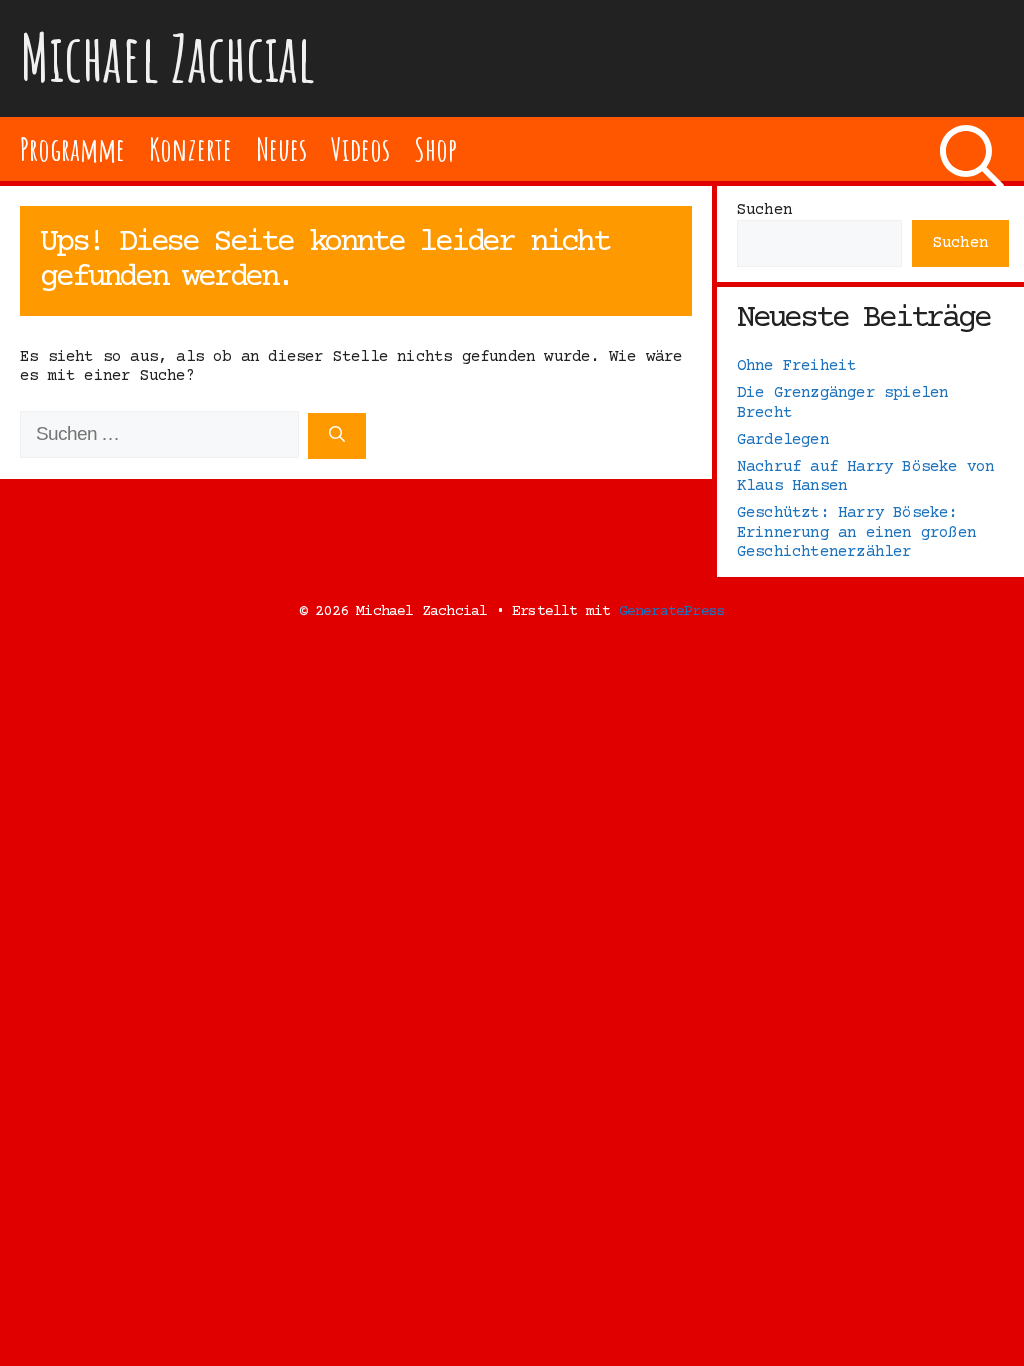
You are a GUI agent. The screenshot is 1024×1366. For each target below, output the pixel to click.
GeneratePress (672, 611)
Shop (435, 148)
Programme (72, 148)
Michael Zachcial (168, 57)
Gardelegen (783, 440)
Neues (281, 148)
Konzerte (190, 148)
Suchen (764, 210)
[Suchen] (337, 436)
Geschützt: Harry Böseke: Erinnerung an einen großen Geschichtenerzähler (856, 532)
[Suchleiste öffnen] (972, 149)
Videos (360, 148)
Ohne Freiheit (797, 366)
